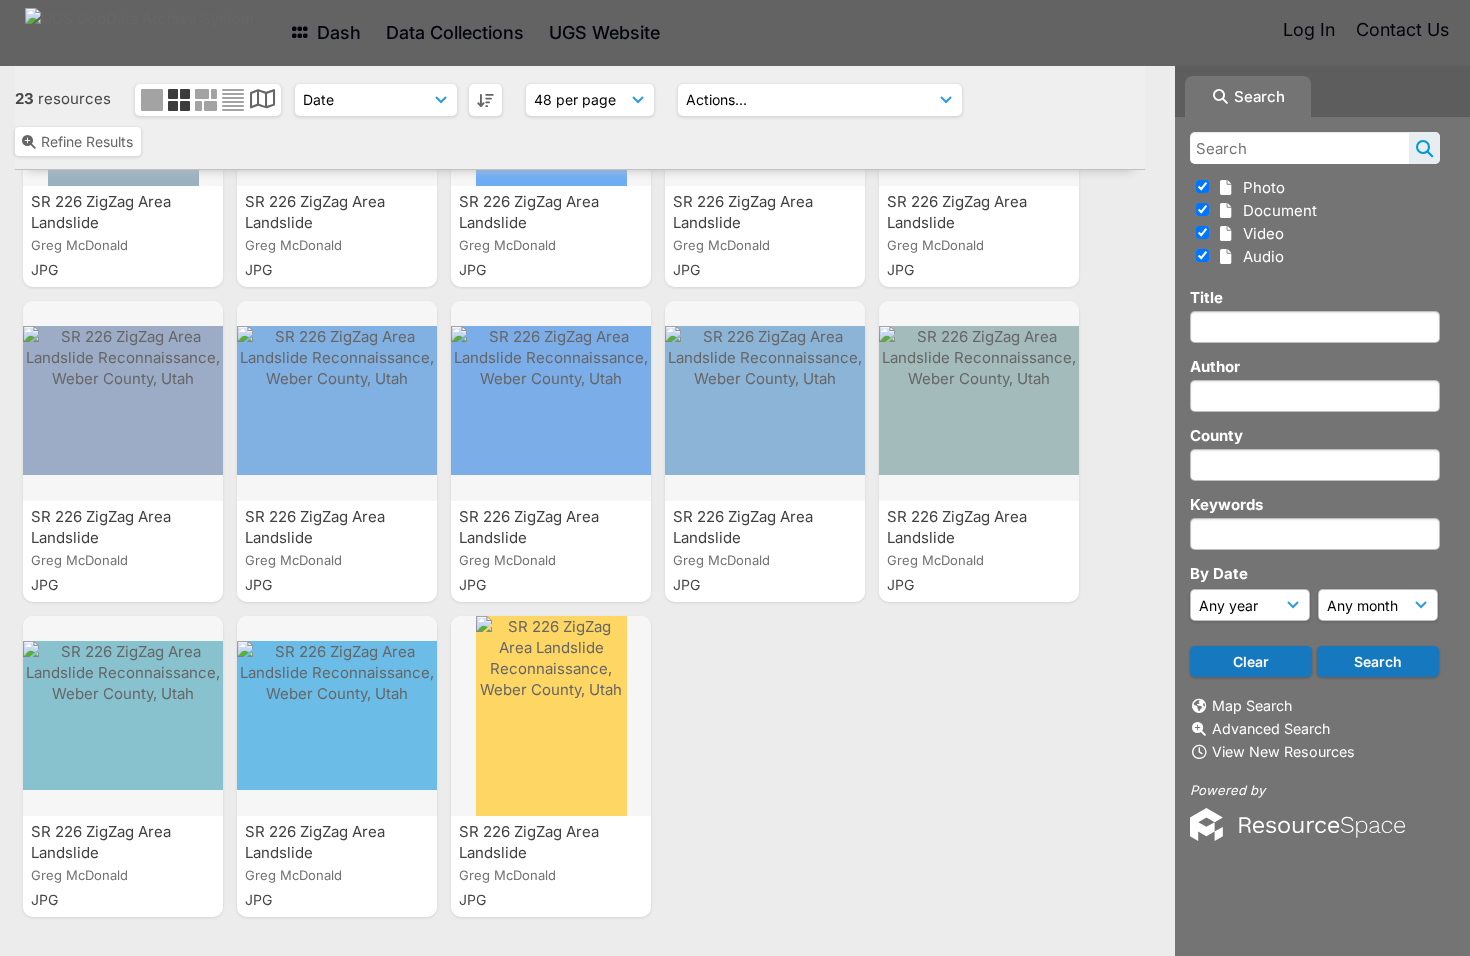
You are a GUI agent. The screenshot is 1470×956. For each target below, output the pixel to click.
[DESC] (485, 100)
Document (1276, 210)
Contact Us (1402, 29)
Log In (1309, 29)
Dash (336, 32)
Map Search (1252, 705)
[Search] (1424, 148)
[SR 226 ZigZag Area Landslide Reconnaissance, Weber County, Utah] (123, 401)
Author (1215, 366)
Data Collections (455, 32)
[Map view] (262, 101)
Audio (1259, 256)
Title (1206, 297)
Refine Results (87, 141)
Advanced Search (1271, 728)
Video (1259, 233)
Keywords (1226, 504)
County (1216, 435)
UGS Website (604, 32)
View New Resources (1283, 751)
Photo (1260, 187)
